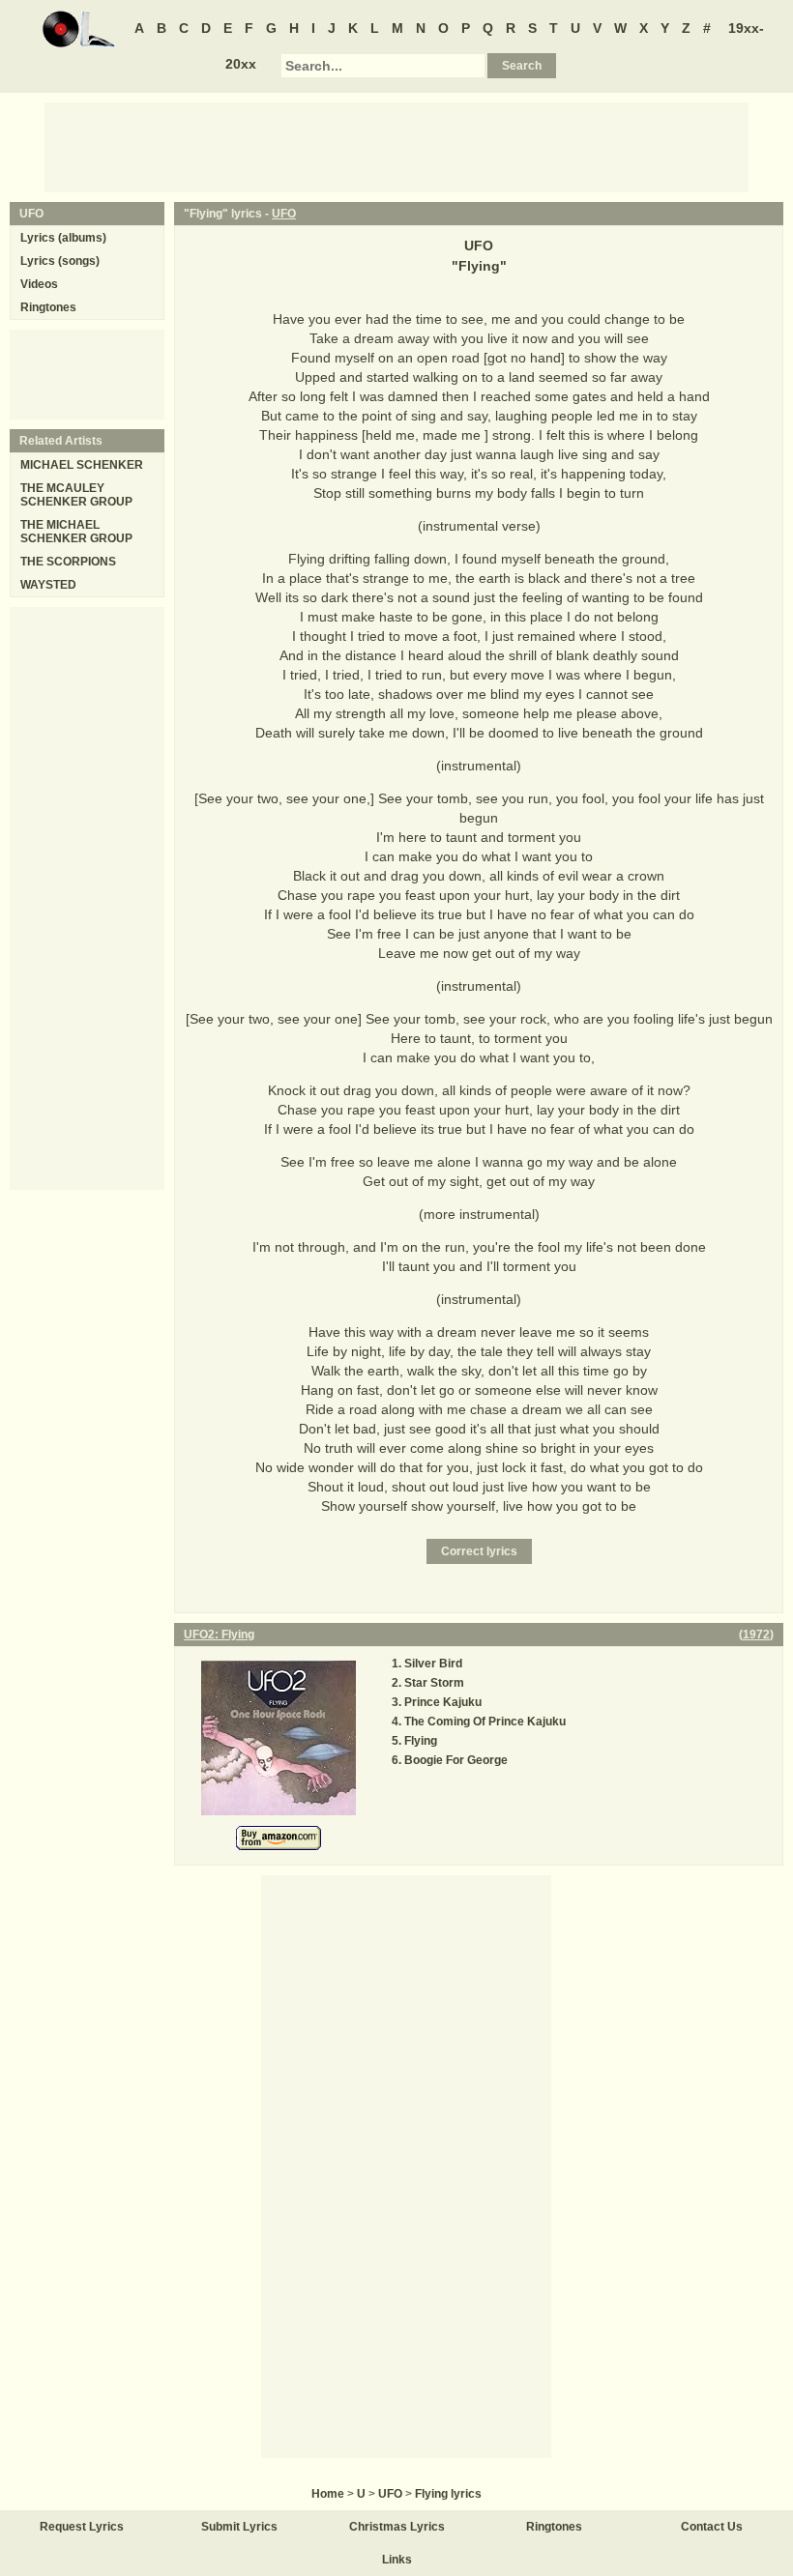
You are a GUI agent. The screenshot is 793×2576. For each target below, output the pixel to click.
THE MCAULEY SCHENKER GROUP (76, 495)
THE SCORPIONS (68, 562)
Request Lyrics (82, 2527)
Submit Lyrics (239, 2527)
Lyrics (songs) (60, 261)
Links (397, 2560)
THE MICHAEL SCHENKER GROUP (76, 532)
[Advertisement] (396, 146)
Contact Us (712, 2527)
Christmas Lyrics (397, 2527)
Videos (39, 284)
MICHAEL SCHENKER (82, 465)
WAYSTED (48, 585)
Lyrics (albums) (63, 238)
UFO (284, 214)
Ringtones (48, 307)
